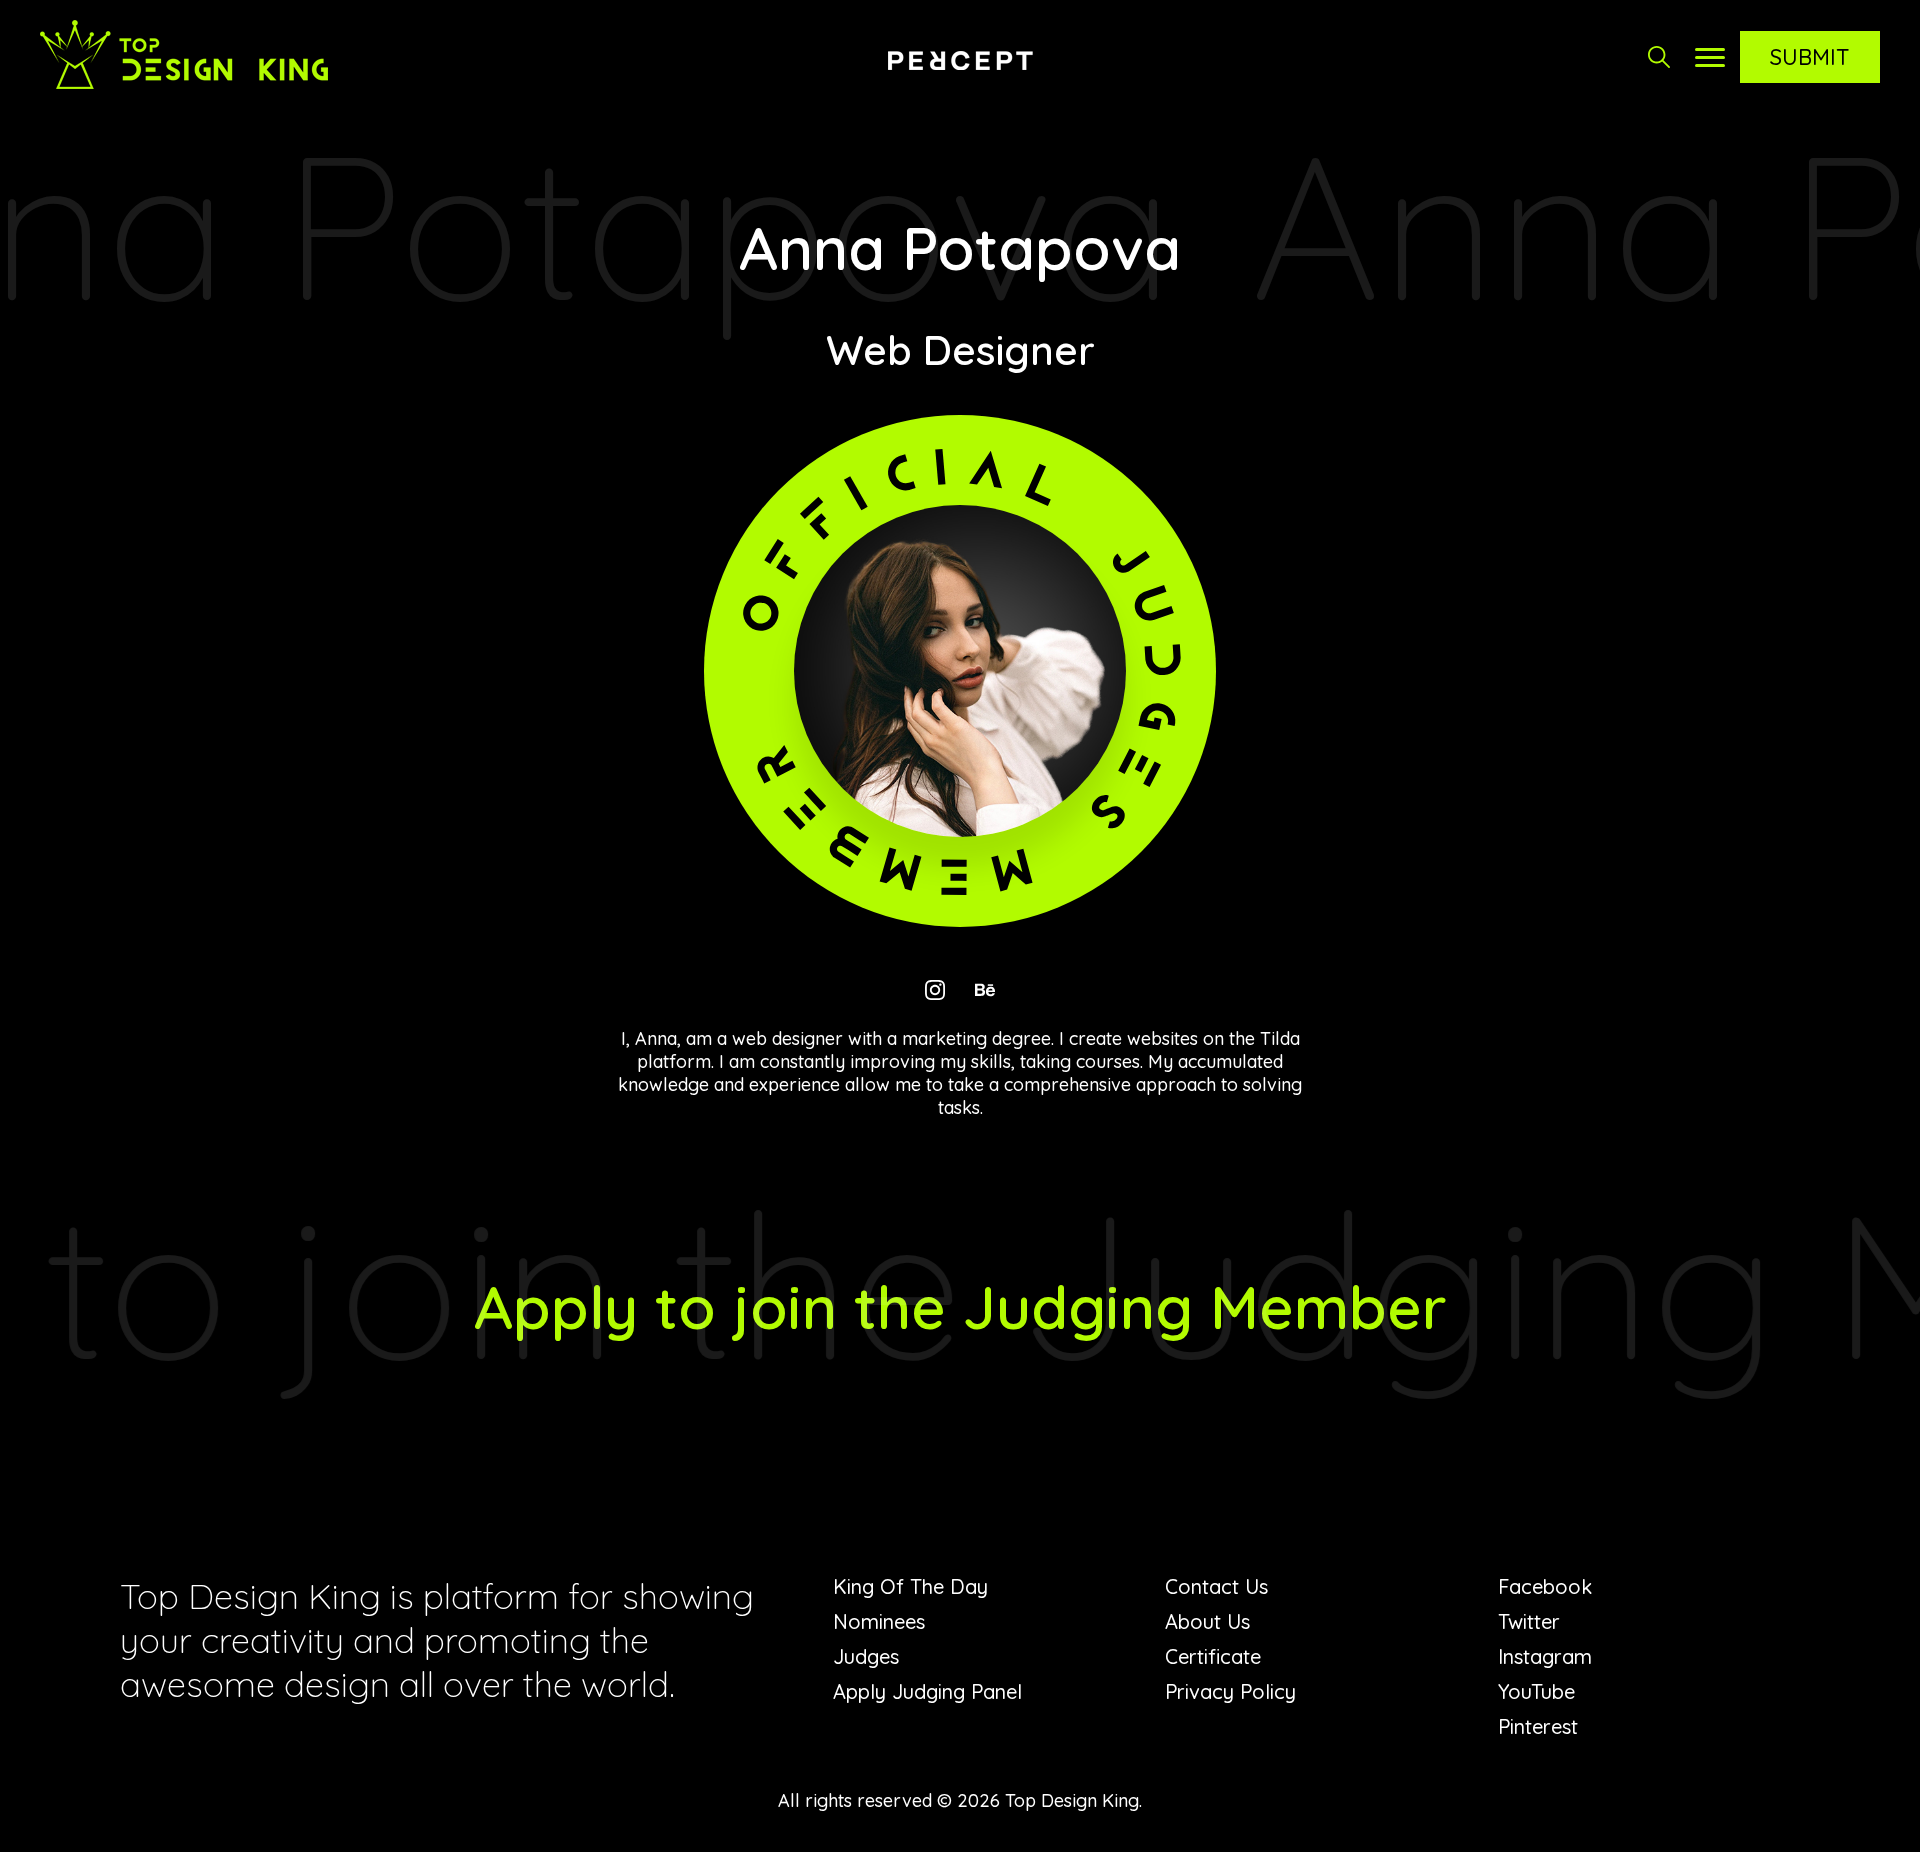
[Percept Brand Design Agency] (960, 60)
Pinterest (1538, 1726)
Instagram (1545, 1656)
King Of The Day (910, 1586)
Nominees (879, 1621)
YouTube (1536, 1691)
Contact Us (1216, 1586)
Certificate (1213, 1656)
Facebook (1545, 1586)
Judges (866, 1656)
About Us (1207, 1621)
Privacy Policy (1230, 1691)
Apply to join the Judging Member (960, 1306)
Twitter (1529, 1621)
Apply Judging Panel (927, 1691)
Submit (1810, 57)
